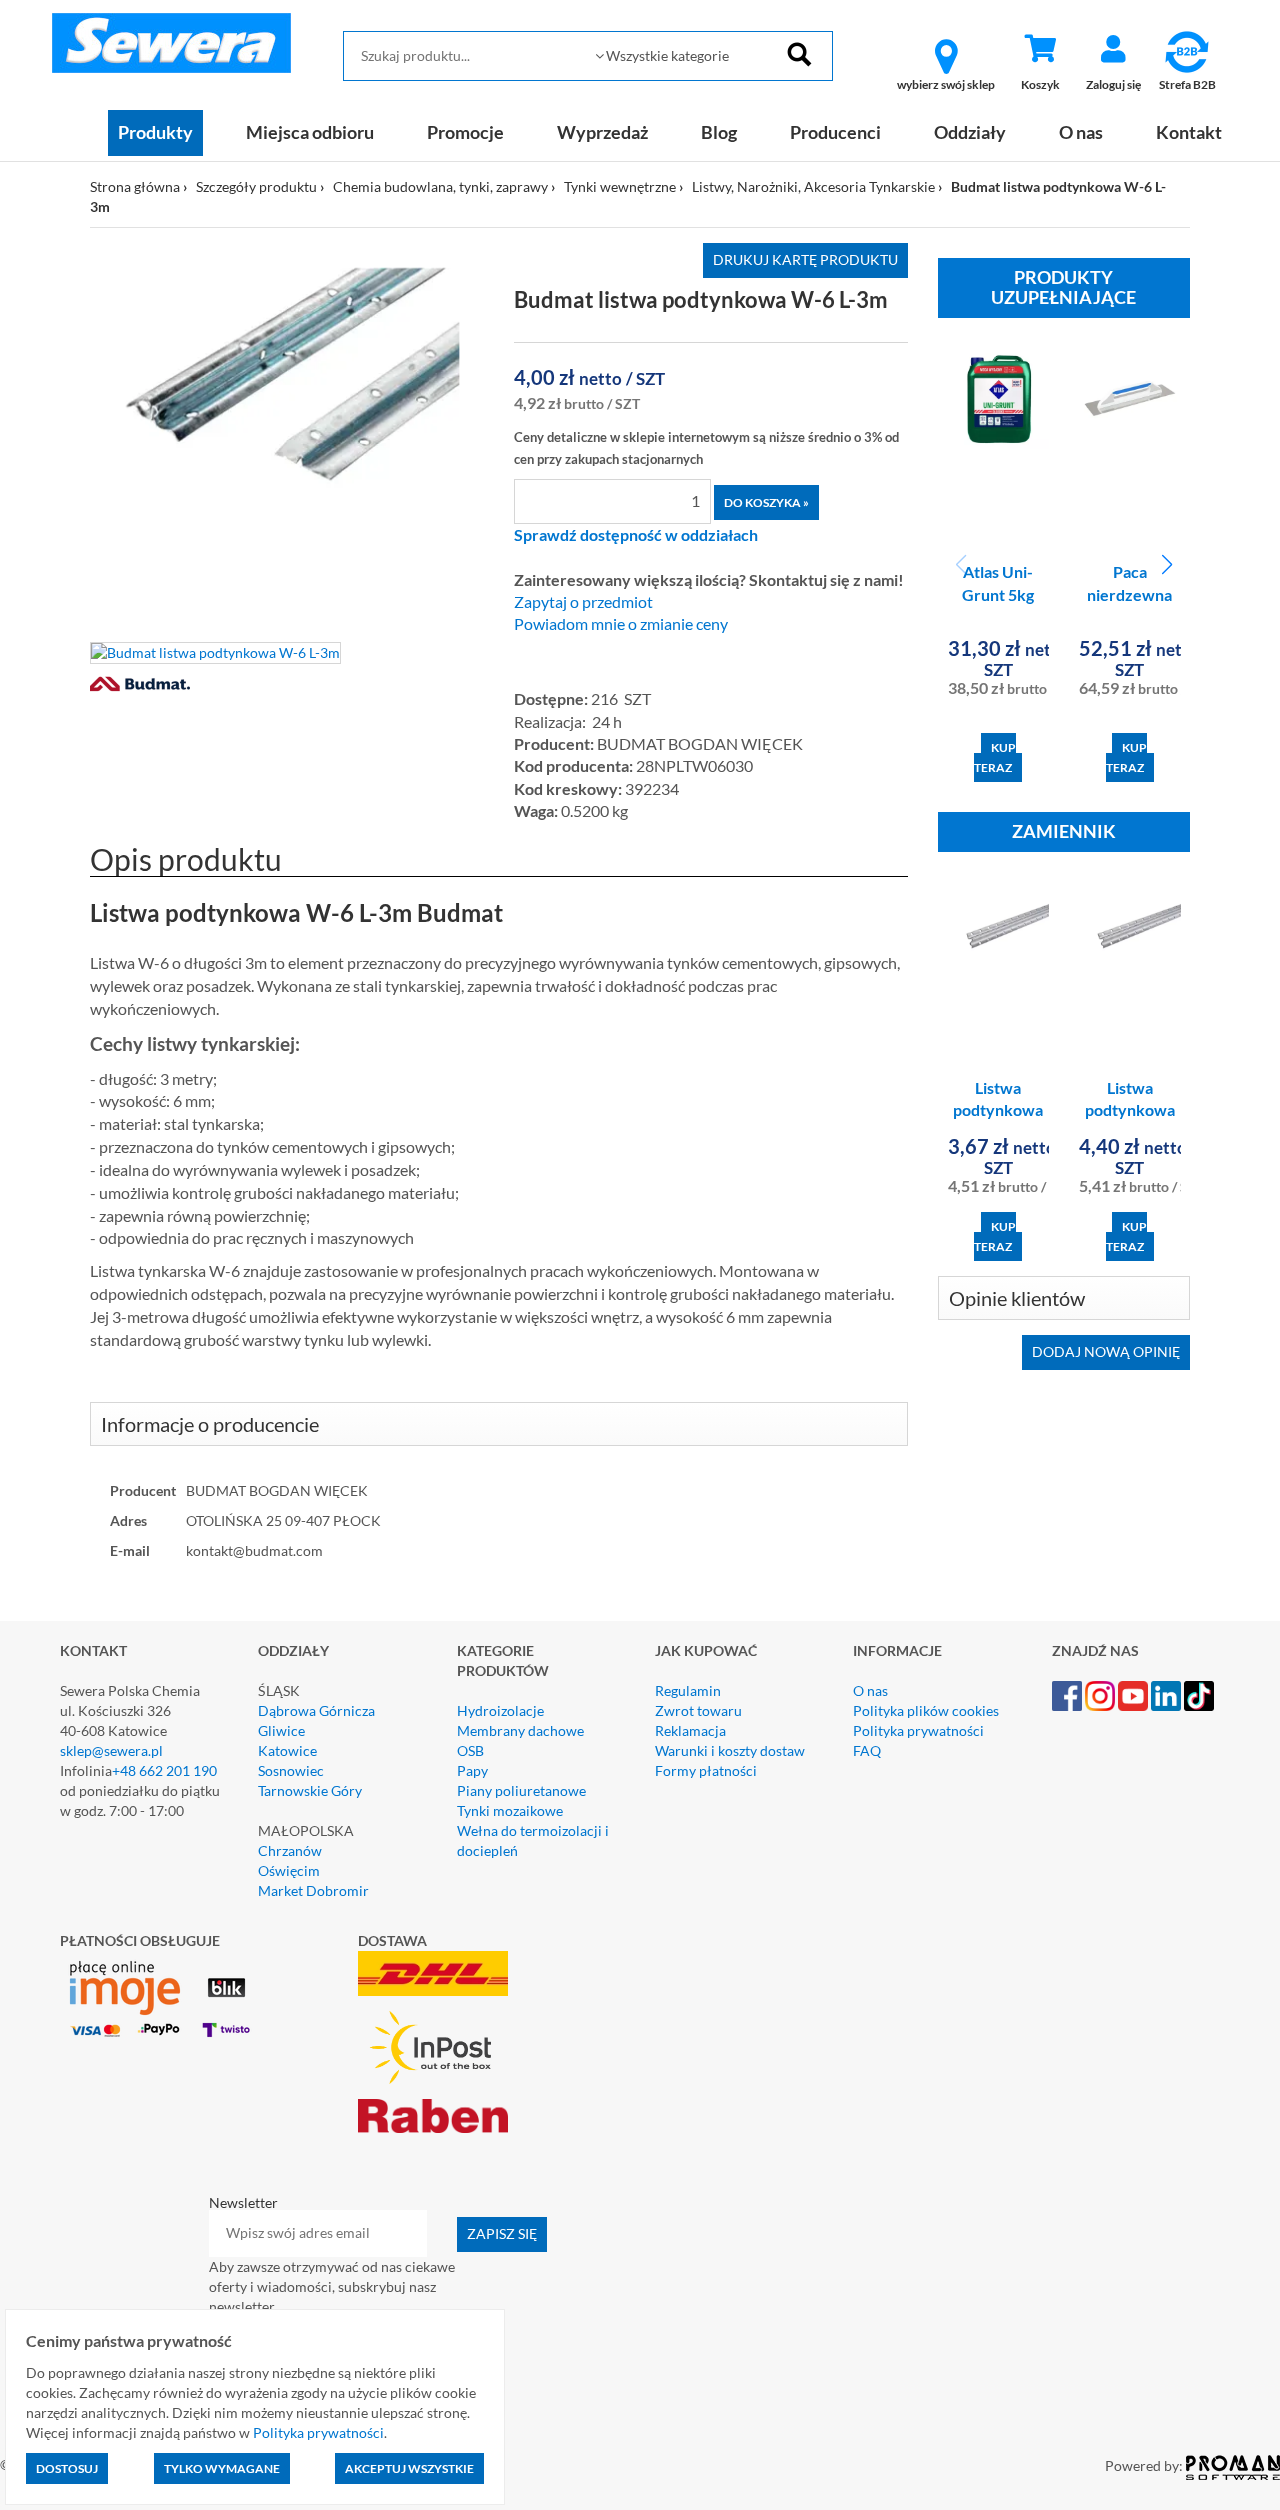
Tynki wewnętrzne (620, 186)
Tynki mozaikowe (510, 1810)
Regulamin (688, 1690)
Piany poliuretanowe (521, 1790)
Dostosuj (67, 2468)
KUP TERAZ (995, 757)
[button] (1166, 565)
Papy (472, 1770)
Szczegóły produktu (256, 186)
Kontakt (1189, 132)
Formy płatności (706, 1770)
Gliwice (281, 1730)
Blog (719, 132)
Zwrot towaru (698, 1710)
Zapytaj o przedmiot (583, 602)
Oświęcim (289, 1870)
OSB (470, 1750)
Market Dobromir (313, 1890)
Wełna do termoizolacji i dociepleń (533, 1840)
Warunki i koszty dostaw (730, 1750)
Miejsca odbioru (310, 132)
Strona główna (135, 186)
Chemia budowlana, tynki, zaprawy (440, 186)
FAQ (867, 1750)
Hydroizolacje (500, 1710)
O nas (1081, 132)
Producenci (835, 132)
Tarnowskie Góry (310, 1790)
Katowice (287, 1750)
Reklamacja (690, 1730)
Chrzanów (290, 1850)
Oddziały (970, 132)
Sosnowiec (291, 1770)
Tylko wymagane (222, 2468)
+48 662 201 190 (164, 1770)
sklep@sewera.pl (111, 1750)
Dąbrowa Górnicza (316, 1710)
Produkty (155, 132)
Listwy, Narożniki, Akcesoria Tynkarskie (813, 186)
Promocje (465, 132)
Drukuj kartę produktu (805, 259)
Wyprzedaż (602, 132)
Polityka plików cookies (926, 1710)
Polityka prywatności (918, 1730)
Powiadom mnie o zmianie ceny (621, 624)
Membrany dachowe (520, 1730)
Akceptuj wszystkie (409, 2468)
